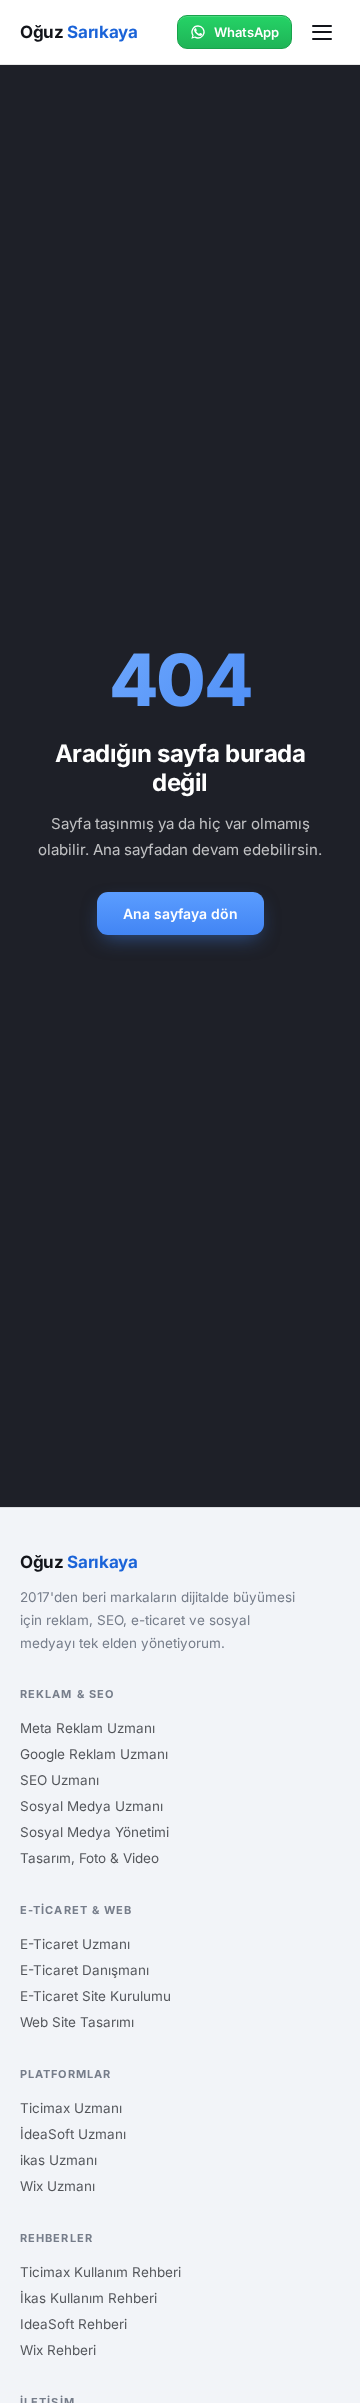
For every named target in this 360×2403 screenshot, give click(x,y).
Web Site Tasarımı (77, 2022)
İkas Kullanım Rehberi (88, 2298)
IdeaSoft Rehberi (73, 2324)
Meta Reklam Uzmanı (87, 1728)
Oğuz (79, 32)
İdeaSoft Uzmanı (73, 2134)
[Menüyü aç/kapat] (322, 32)
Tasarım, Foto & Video (89, 1858)
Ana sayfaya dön (180, 913)
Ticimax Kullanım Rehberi (100, 2272)
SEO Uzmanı (59, 1780)
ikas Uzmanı (58, 2160)
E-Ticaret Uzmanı (75, 1944)
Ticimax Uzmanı (71, 2108)
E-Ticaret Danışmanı (84, 1970)
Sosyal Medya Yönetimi (94, 1832)
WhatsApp (246, 32)
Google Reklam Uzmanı (94, 1754)
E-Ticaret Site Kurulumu (95, 1996)
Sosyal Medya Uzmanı (91, 1806)
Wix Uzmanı (57, 2186)
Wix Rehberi (58, 2350)
